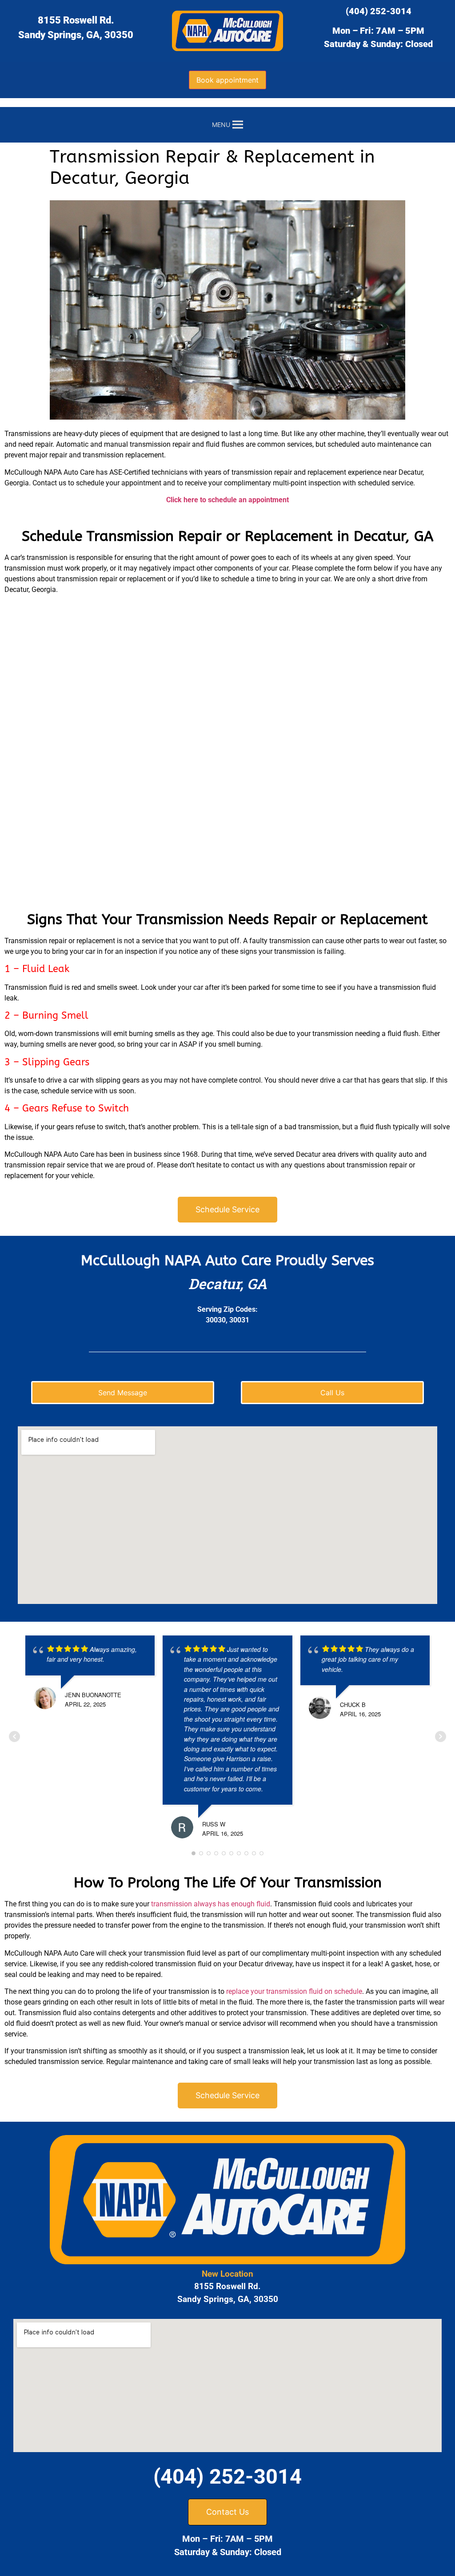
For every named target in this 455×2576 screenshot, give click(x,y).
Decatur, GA (228, 1284)
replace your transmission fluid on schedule (294, 1991)
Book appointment (227, 80)
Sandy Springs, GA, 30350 (76, 35)
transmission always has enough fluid (211, 1904)
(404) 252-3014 (379, 11)
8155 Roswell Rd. (76, 20)
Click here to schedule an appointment (227, 500)
